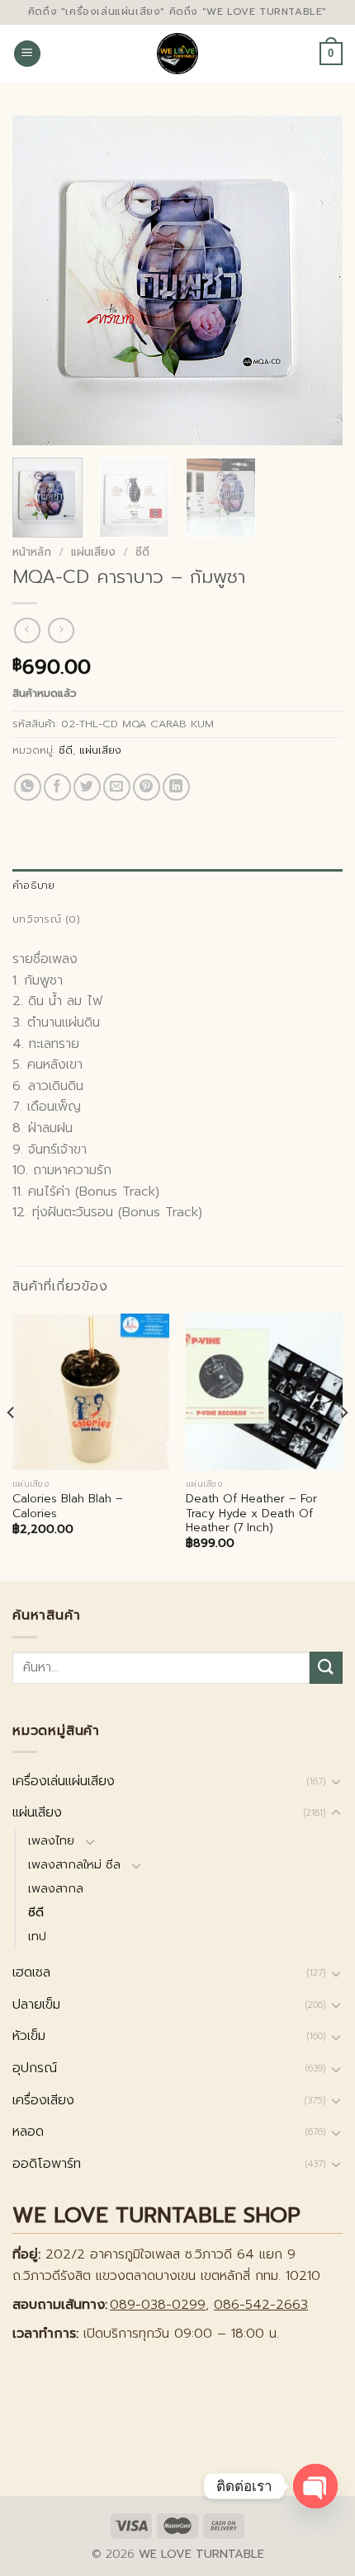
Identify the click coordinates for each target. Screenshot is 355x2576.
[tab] (177, 886)
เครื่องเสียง (43, 2100)
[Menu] (27, 54)
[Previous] (40, 280)
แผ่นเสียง (93, 552)
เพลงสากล (56, 1888)
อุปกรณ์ (35, 2068)
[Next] (315, 280)
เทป (37, 1936)
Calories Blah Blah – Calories (68, 1506)
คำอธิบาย (34, 885)
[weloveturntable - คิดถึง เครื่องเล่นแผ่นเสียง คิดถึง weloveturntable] (178, 54)
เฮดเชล (31, 1972)
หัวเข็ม (29, 2036)
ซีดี (142, 552)
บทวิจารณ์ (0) (46, 919)
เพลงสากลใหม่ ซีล (74, 1864)
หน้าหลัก (32, 552)
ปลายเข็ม (36, 2005)
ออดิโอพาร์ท (47, 2164)
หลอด (28, 2132)
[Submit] (326, 1668)
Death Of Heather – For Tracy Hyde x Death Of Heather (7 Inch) (251, 1514)
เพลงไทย (51, 1840)
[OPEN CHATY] (315, 2486)
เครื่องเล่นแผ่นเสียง (64, 1781)
